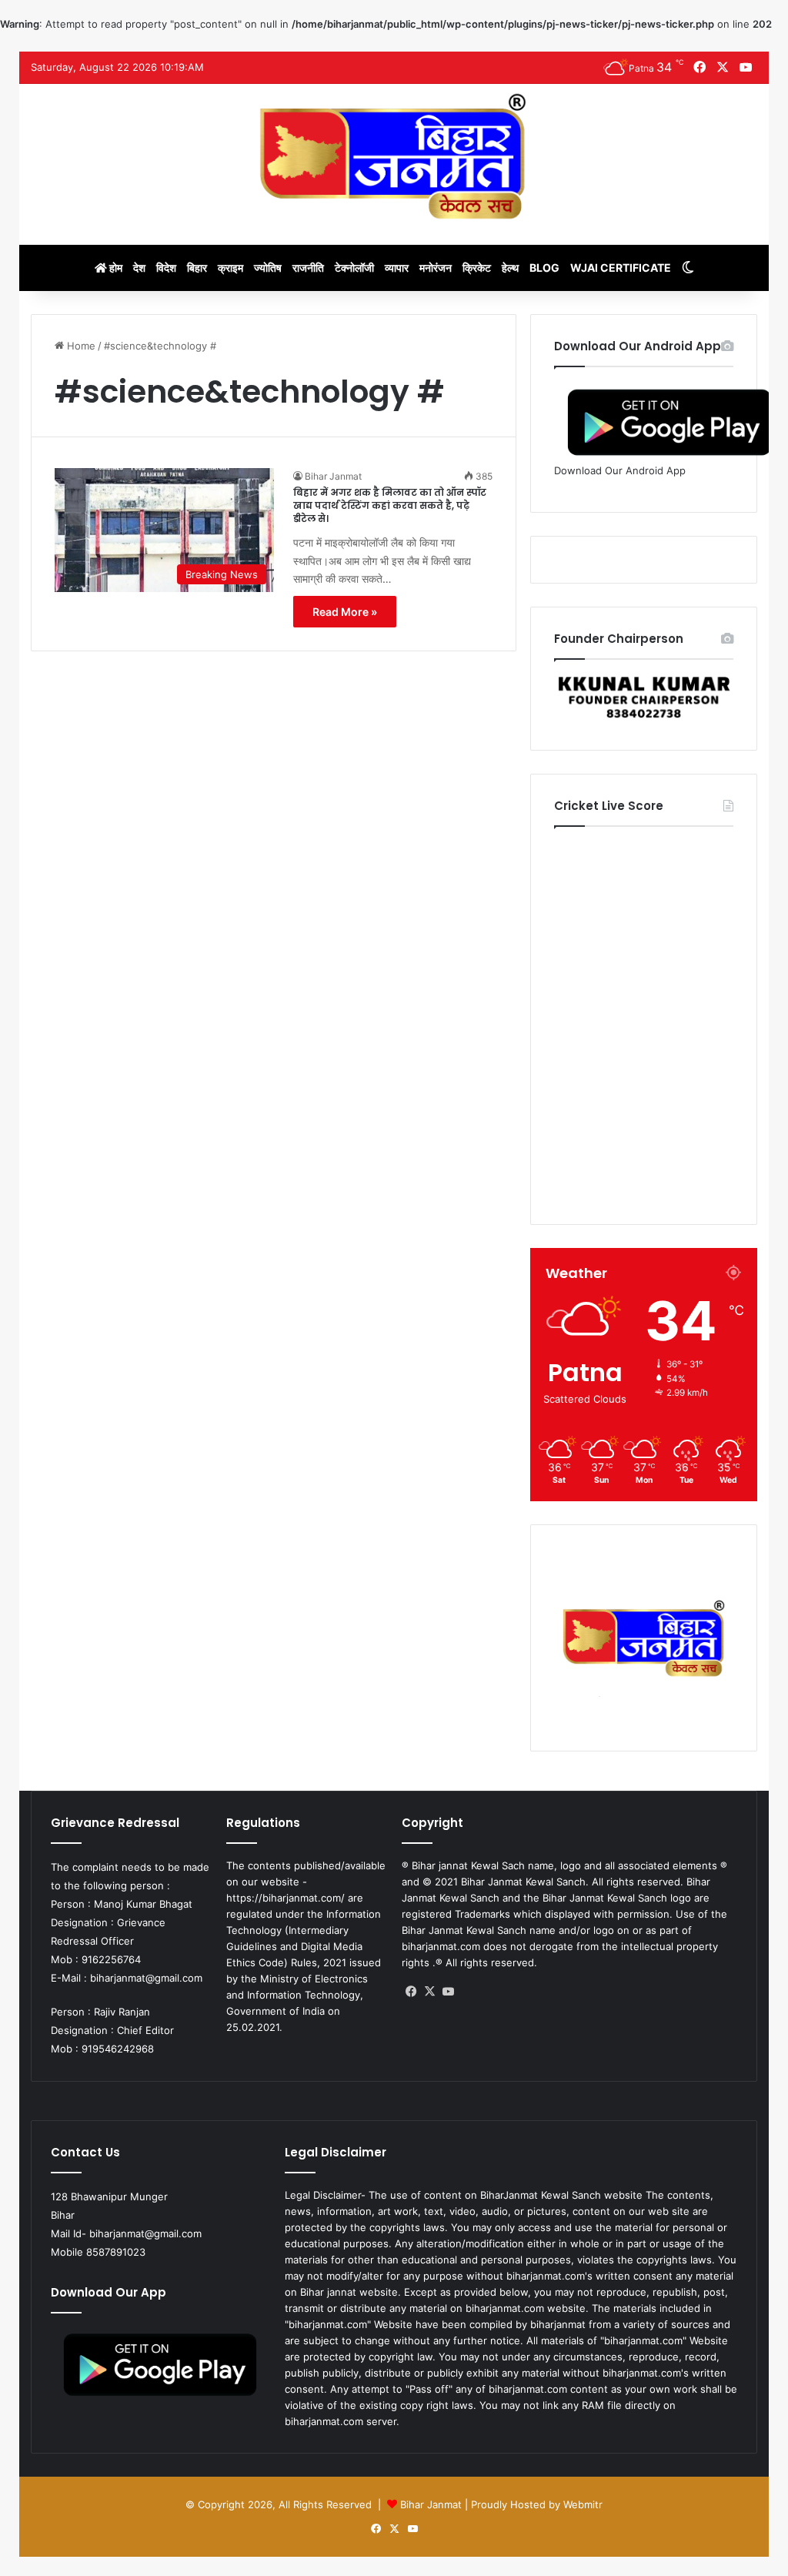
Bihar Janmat (333, 476)
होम (115, 268)
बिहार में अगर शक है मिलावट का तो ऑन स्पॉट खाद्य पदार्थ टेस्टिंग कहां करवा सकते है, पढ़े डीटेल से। (390, 505)
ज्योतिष (268, 268)
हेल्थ (510, 268)
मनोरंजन (436, 268)
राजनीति (308, 268)
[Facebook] (411, 1992)
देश (139, 268)
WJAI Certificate (621, 268)
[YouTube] (448, 1992)
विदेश (166, 268)
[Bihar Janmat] (394, 156)
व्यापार (397, 268)
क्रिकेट (477, 268)
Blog (544, 268)
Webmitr (583, 2504)
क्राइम (230, 268)
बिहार (197, 268)
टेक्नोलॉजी (354, 268)
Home (80, 346)
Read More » (345, 612)
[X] (429, 1992)
